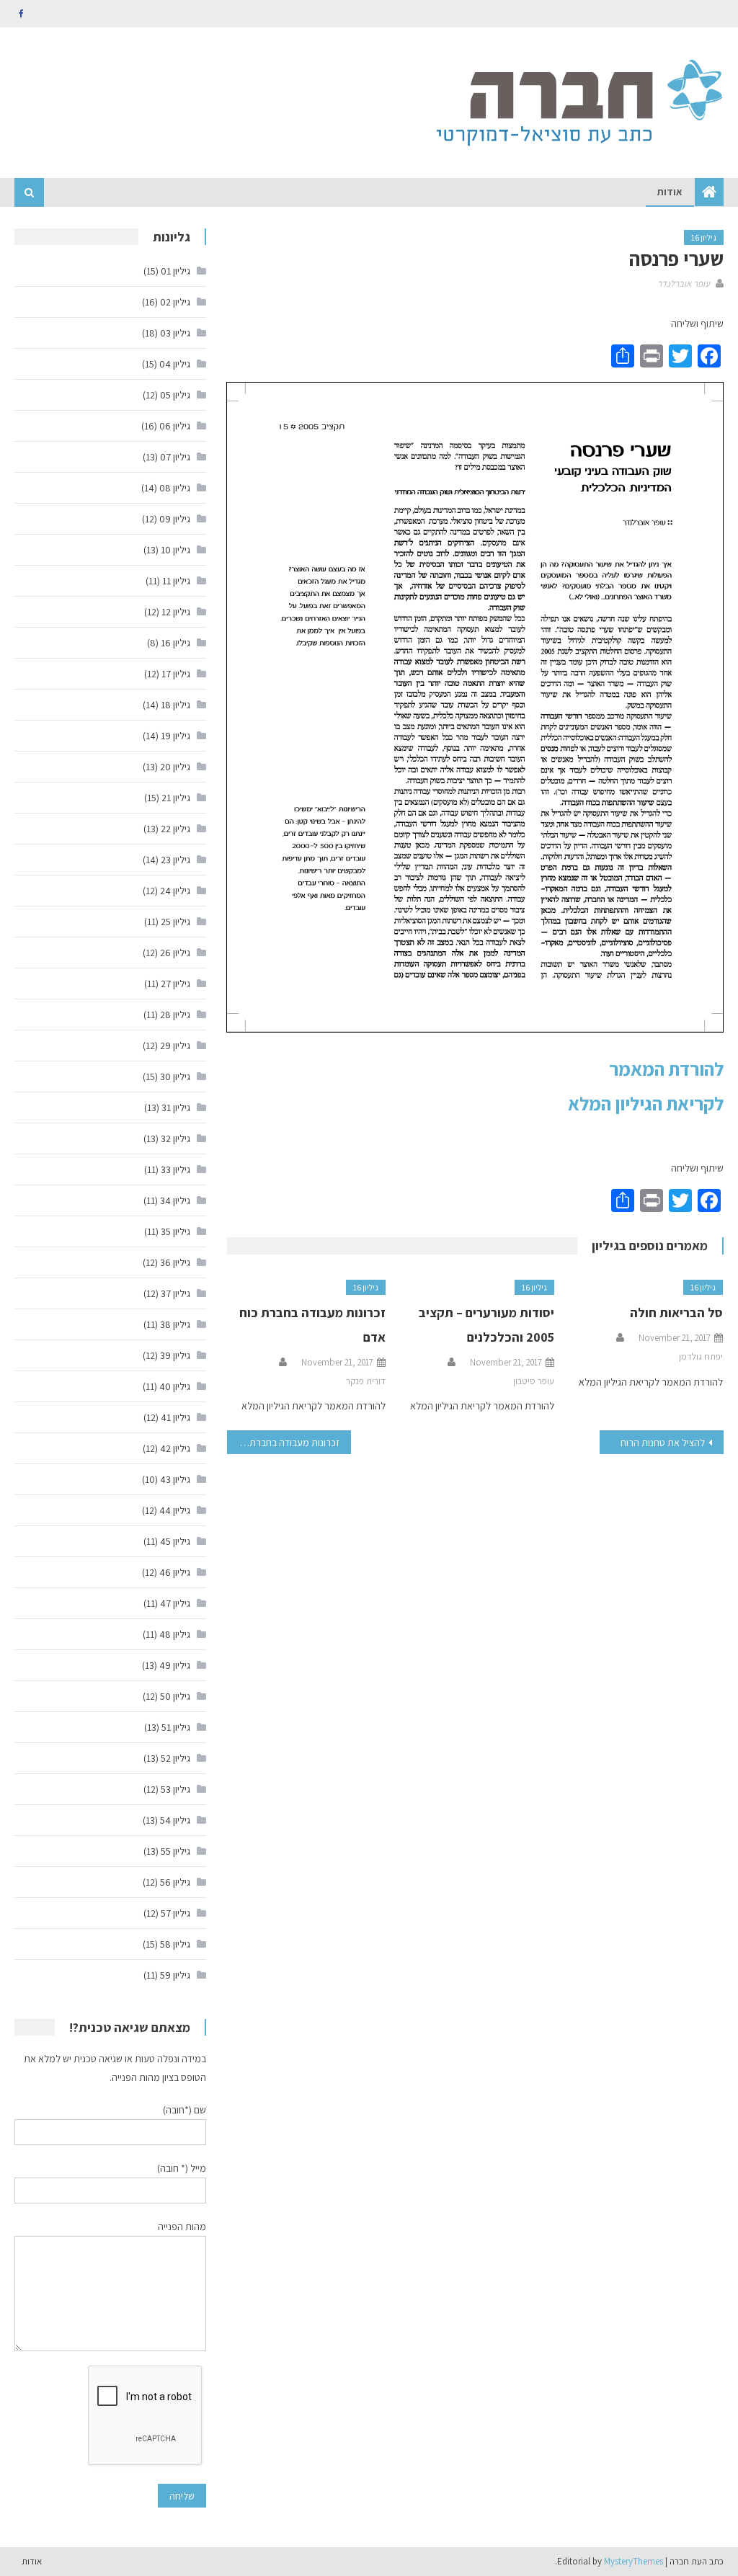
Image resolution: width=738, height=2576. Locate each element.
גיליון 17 (176, 674)
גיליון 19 (175, 736)
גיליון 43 (175, 1479)
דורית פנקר (366, 1381)
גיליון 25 (175, 922)
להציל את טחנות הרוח (663, 1443)
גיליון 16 (704, 237)
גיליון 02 (175, 302)
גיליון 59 (175, 1975)
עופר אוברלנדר (684, 284)
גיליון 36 (175, 1262)
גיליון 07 (175, 457)
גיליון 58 (175, 1944)
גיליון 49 (175, 1665)
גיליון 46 (175, 1572)
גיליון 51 (176, 1727)
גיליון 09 (175, 519)
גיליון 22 (175, 829)
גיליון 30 (175, 1077)
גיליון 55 (175, 1851)
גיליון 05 (175, 395)
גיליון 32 (175, 1138)
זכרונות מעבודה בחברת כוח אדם (283, 1443)
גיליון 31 (176, 1107)
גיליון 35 (175, 1231)
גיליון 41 (175, 1417)
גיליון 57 (175, 1913)
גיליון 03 (175, 333)
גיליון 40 (175, 1386)
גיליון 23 (175, 860)
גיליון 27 (175, 984)
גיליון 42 (175, 1448)
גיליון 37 (175, 1293)
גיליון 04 (175, 364)
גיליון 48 (175, 1634)
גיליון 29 (175, 1046)
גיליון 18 (175, 705)
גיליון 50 (175, 1696)
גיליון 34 (175, 1200)
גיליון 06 (175, 426)
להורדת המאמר (666, 1069)
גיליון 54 (175, 1820)
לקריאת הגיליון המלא (646, 1103)
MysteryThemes (633, 2561)
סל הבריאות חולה (676, 1312)
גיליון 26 (175, 953)
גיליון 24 (175, 891)
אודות (670, 192)
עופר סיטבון (534, 1381)
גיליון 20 (175, 767)
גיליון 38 (175, 1324)
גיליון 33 (175, 1169)
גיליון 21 (176, 798)
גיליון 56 (175, 1882)
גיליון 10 (175, 550)
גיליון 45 (175, 1541)
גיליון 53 (175, 1789)
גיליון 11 (176, 581)
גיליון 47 (175, 1603)
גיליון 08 (175, 488)
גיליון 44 (175, 1510)
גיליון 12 (176, 612)
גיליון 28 (175, 1015)
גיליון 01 (175, 271)
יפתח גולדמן (701, 1356)
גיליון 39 (175, 1355)
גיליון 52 (175, 1758)
